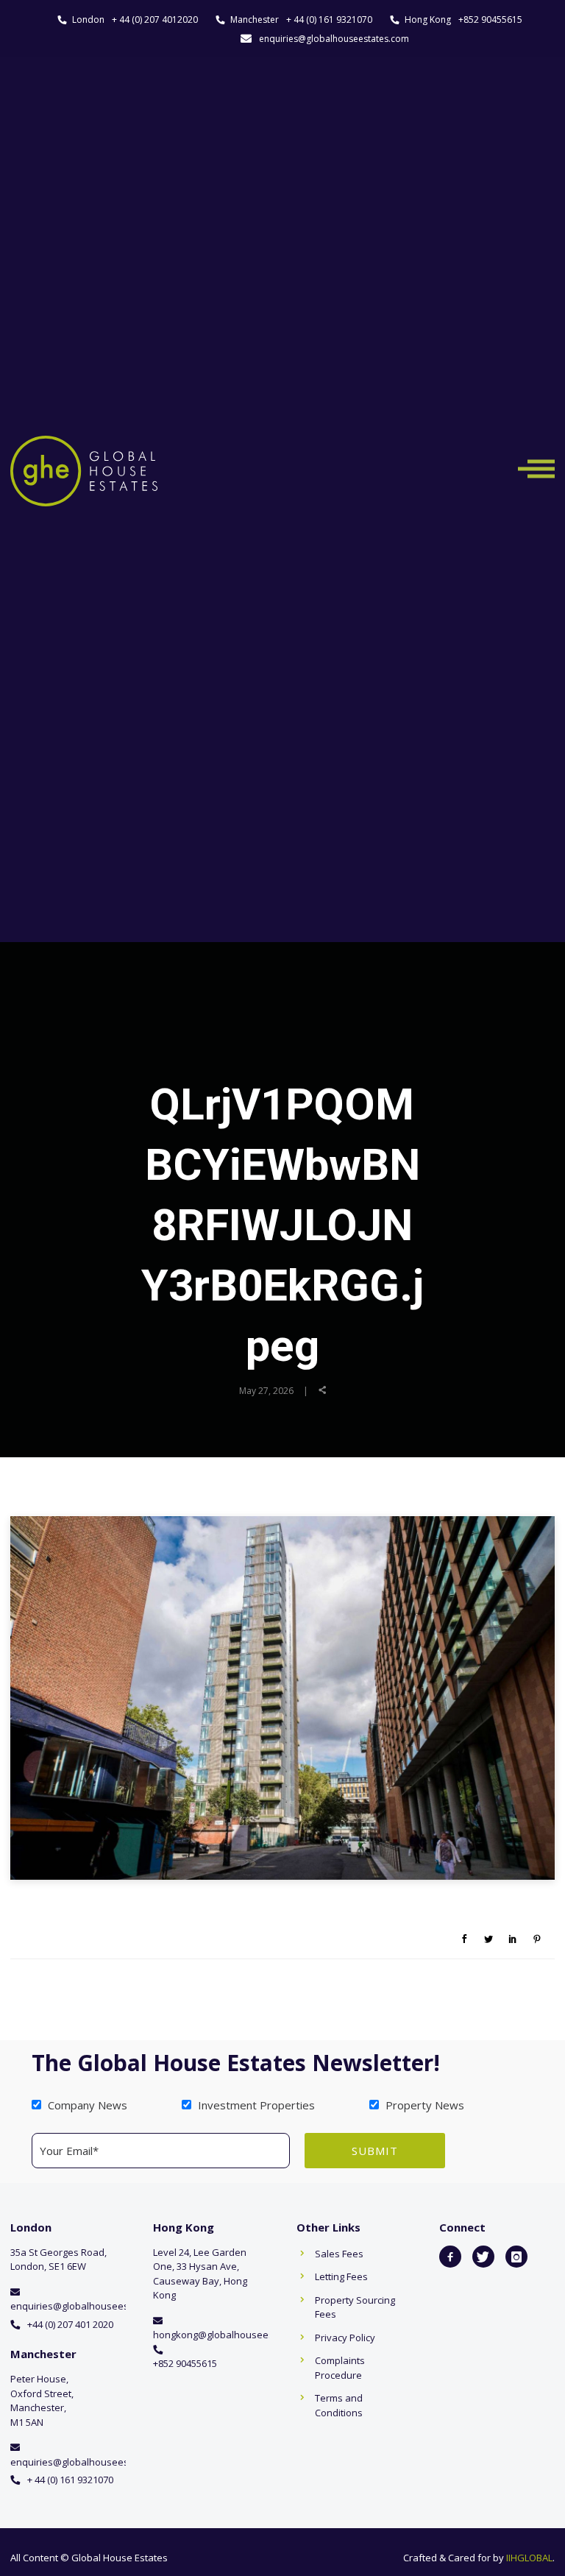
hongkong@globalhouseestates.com (235, 2335)
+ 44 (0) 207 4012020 (155, 20)
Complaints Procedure (340, 2368)
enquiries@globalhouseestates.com (334, 39)
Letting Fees (341, 2276)
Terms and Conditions (339, 2405)
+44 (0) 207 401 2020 (70, 2324)
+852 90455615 (490, 20)
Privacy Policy (345, 2338)
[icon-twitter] (483, 2257)
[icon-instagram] (516, 2257)
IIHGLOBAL (529, 2558)
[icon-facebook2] (450, 2257)
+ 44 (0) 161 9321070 (329, 20)
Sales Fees (339, 2254)
